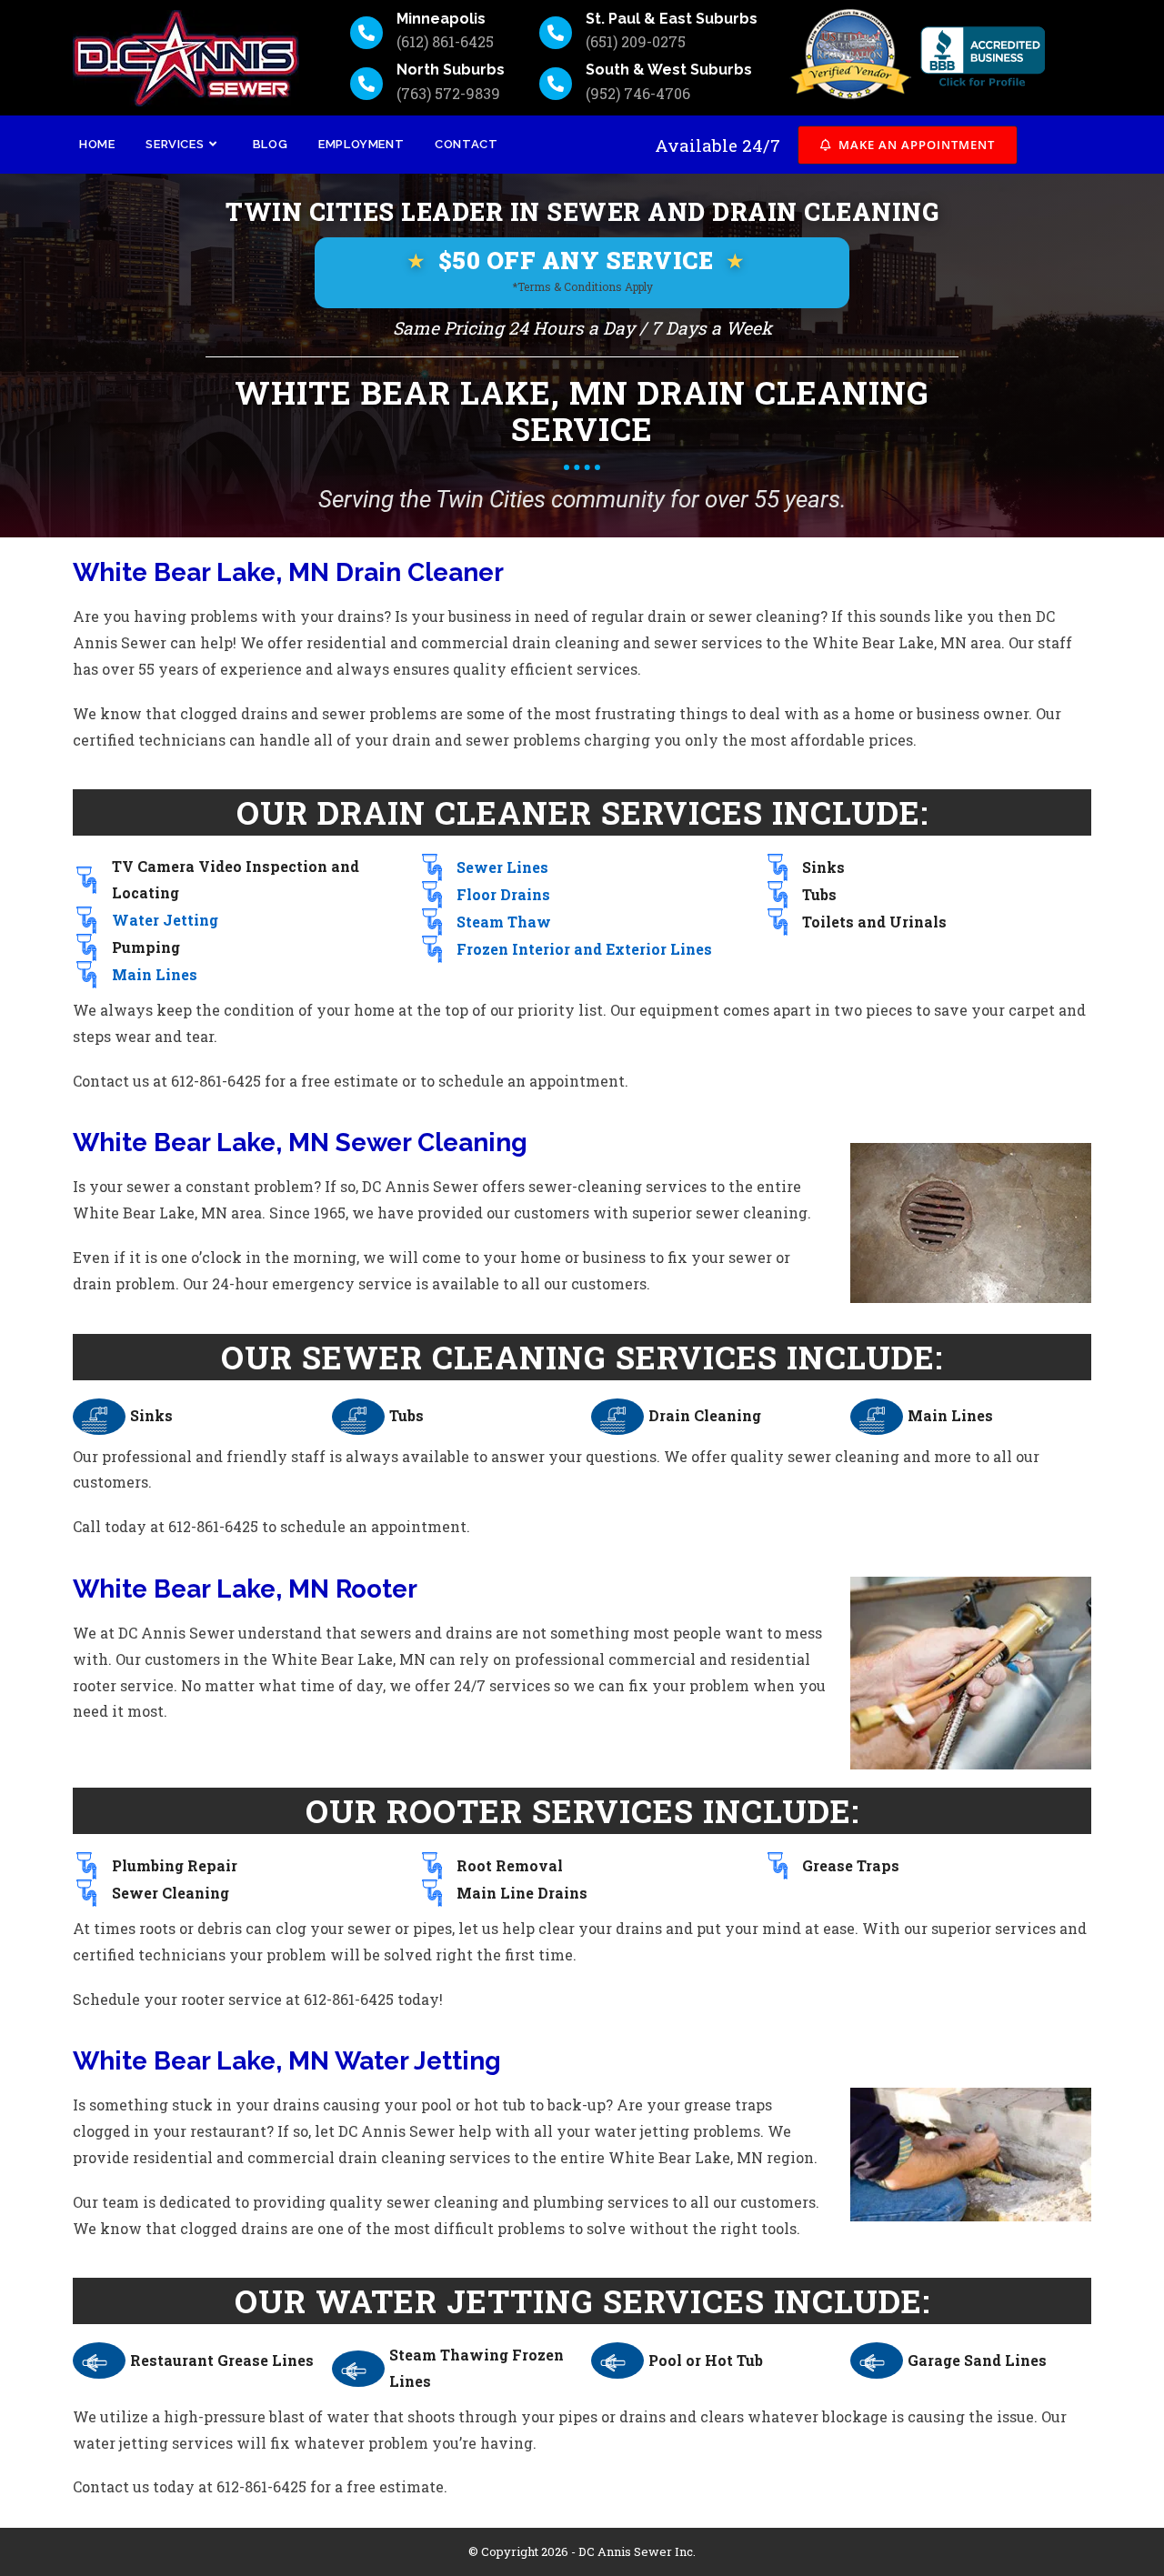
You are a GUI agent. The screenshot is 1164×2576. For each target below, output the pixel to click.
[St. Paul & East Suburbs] (556, 33)
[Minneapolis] (366, 33)
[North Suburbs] (366, 84)
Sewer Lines (502, 867)
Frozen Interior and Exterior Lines (584, 949)
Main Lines (155, 974)
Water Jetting (165, 920)
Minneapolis (441, 19)
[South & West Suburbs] (556, 84)
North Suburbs (451, 70)
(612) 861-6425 (445, 41)
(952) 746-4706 (638, 93)
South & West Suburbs (669, 70)
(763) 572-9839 (448, 93)
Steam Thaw (504, 922)
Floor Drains (503, 894)
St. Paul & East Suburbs (672, 19)
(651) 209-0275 (636, 41)
